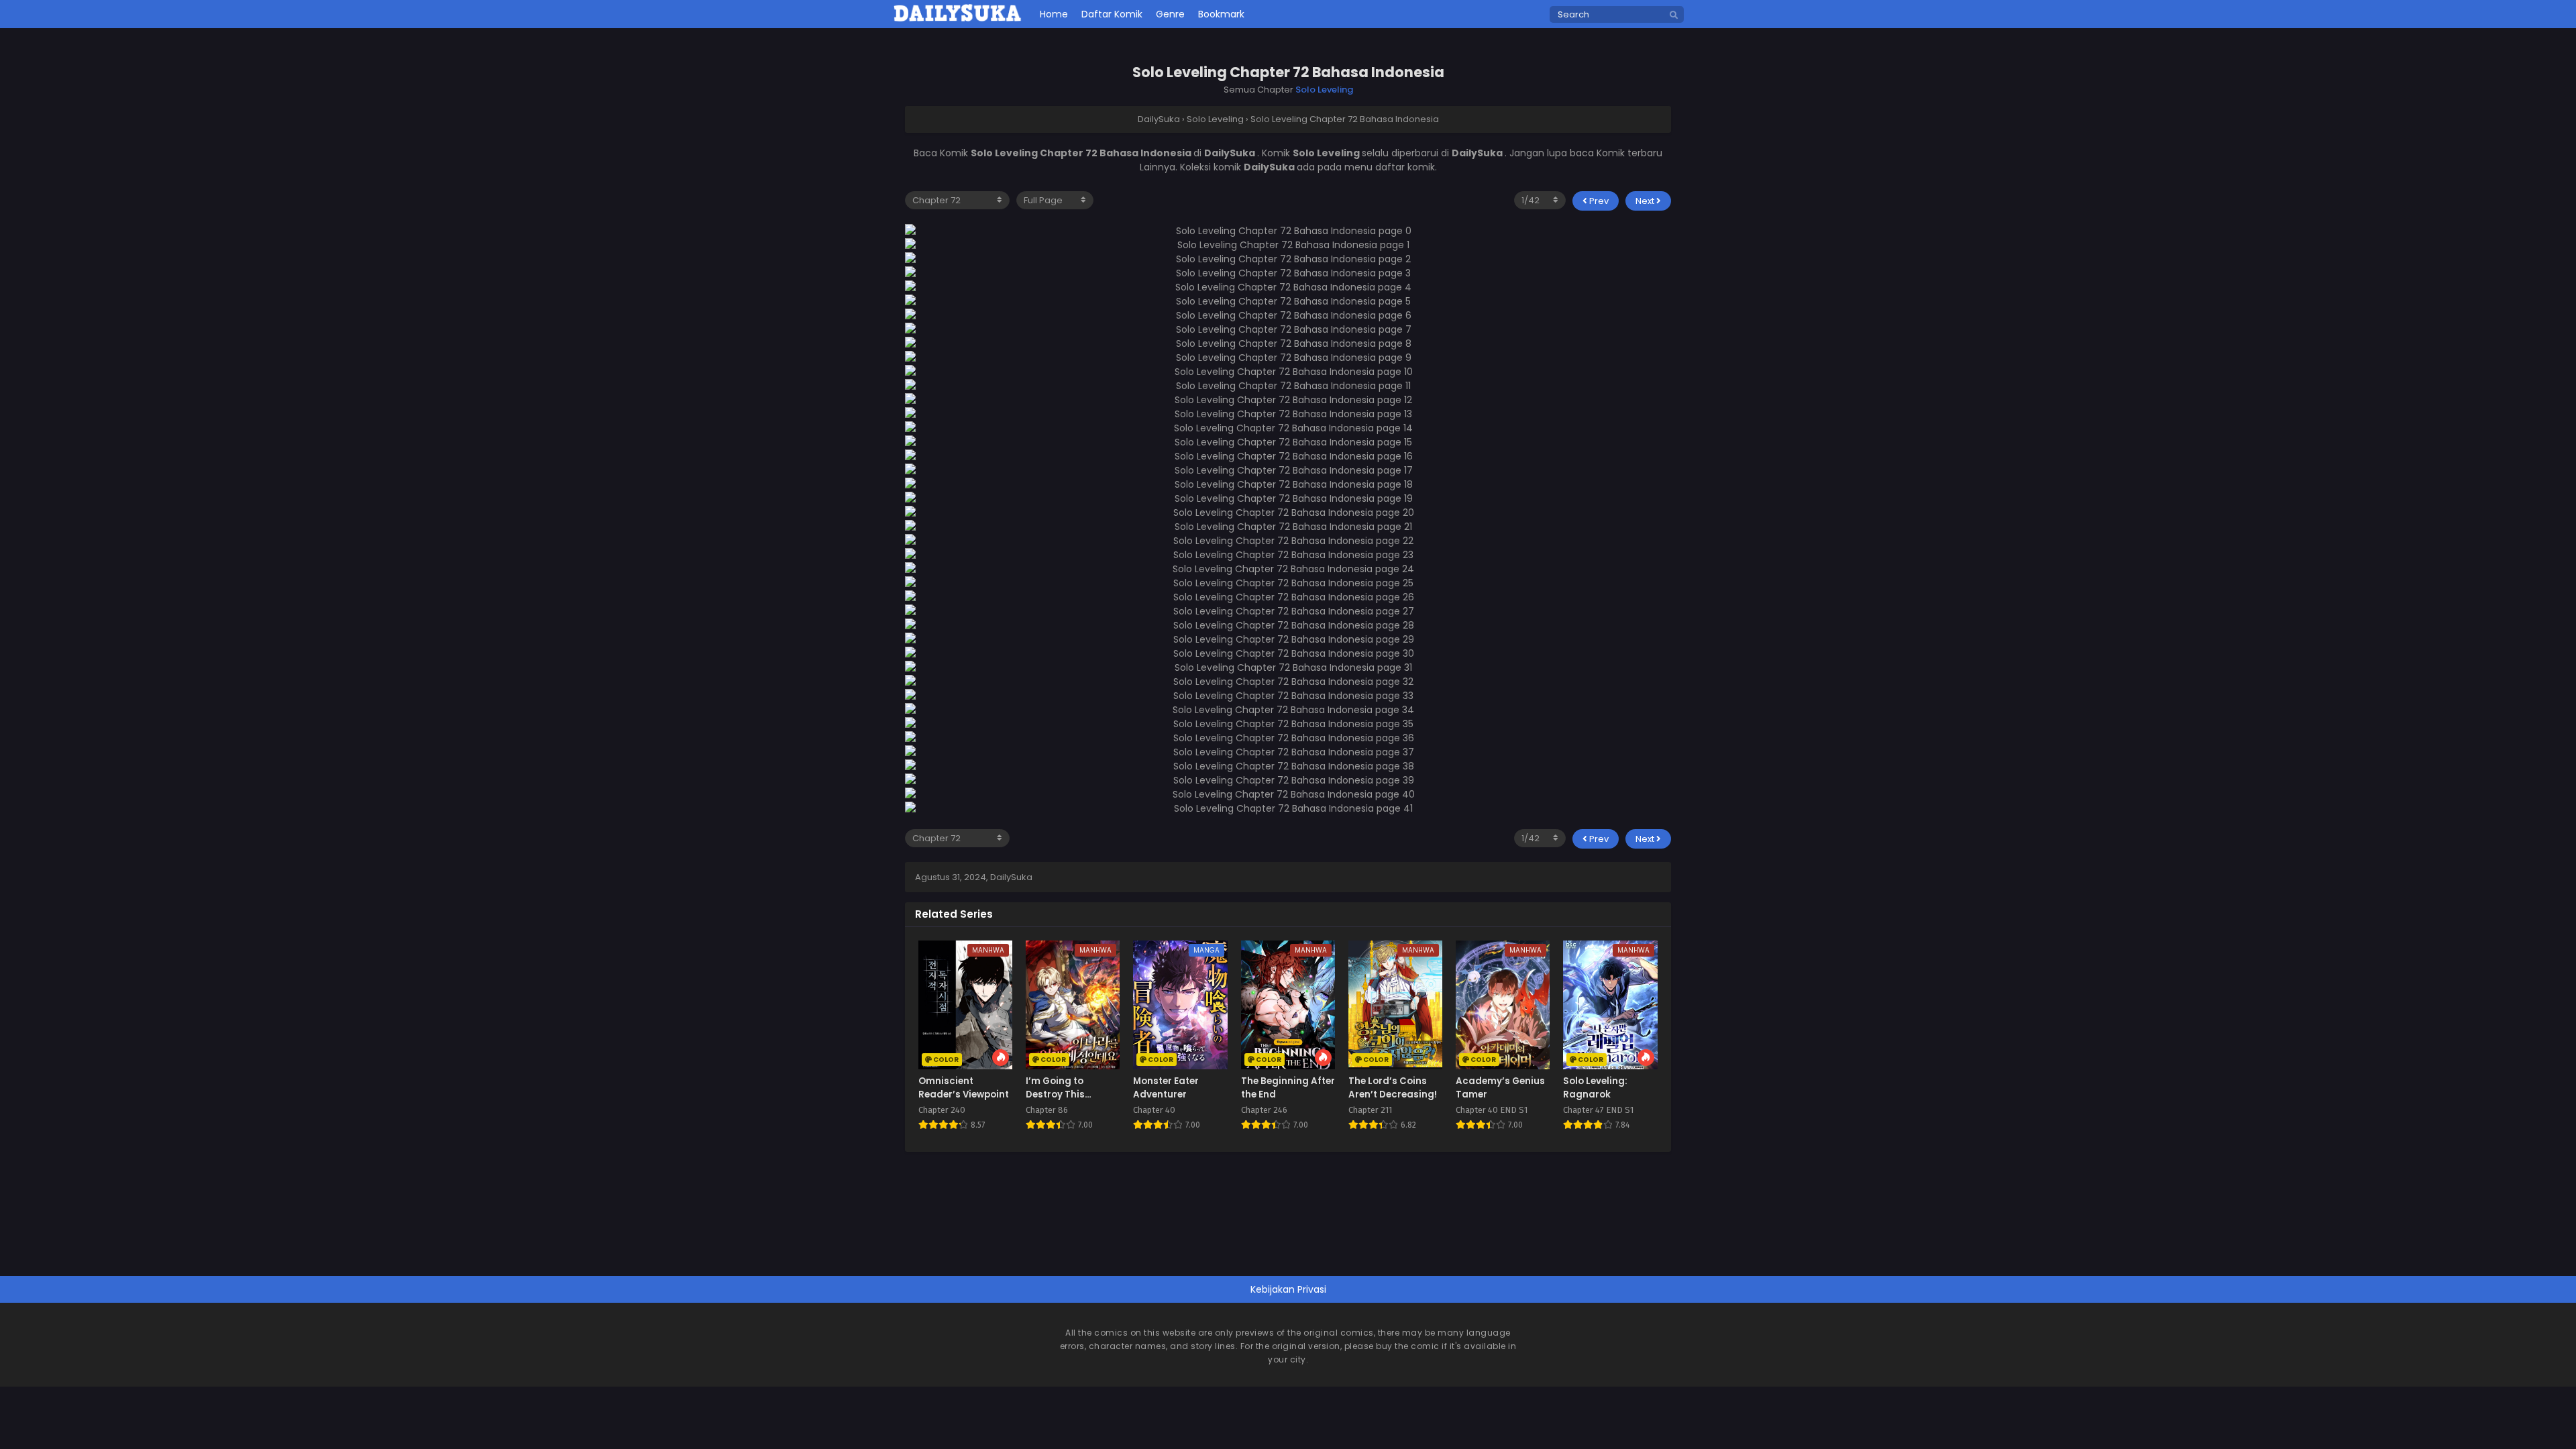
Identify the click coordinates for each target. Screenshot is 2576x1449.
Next (1646, 201)
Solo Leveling (1324, 90)
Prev (1598, 201)
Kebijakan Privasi (1288, 1289)
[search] (1674, 15)
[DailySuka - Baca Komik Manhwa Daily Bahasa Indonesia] (958, 19)
